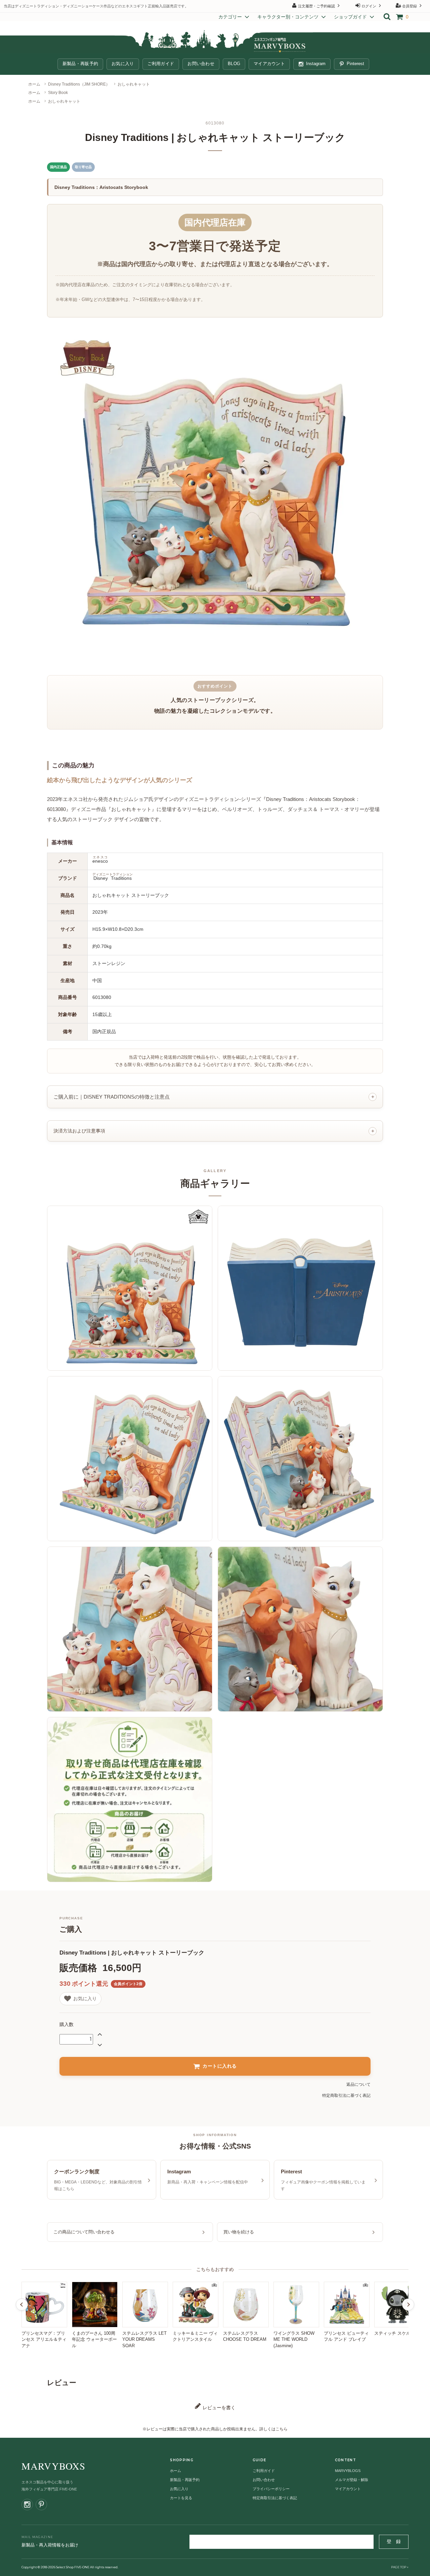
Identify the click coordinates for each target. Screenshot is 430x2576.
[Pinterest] (41, 2505)
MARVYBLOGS (348, 2471)
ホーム (34, 84)
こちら (282, 2429)
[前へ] (22, 2305)
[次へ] (408, 2305)
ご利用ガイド (161, 64)
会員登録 (410, 6)
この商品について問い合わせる (84, 2232)
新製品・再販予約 (80, 64)
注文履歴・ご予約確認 (316, 6)
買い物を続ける (239, 2232)
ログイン (369, 6)
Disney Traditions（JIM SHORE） (79, 84)
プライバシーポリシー (271, 2489)
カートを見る (181, 2498)
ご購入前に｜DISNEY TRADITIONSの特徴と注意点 (112, 1097)
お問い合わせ (201, 64)
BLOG (234, 64)
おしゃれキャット (134, 84)
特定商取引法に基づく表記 (346, 2096)
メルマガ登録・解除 (352, 2480)
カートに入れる (220, 2066)
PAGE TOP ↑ (400, 2567)
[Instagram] (27, 2505)
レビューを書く (218, 2408)
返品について (358, 2084)
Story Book (58, 93)
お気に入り (123, 64)
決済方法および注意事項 (79, 1131)
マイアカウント (269, 64)
